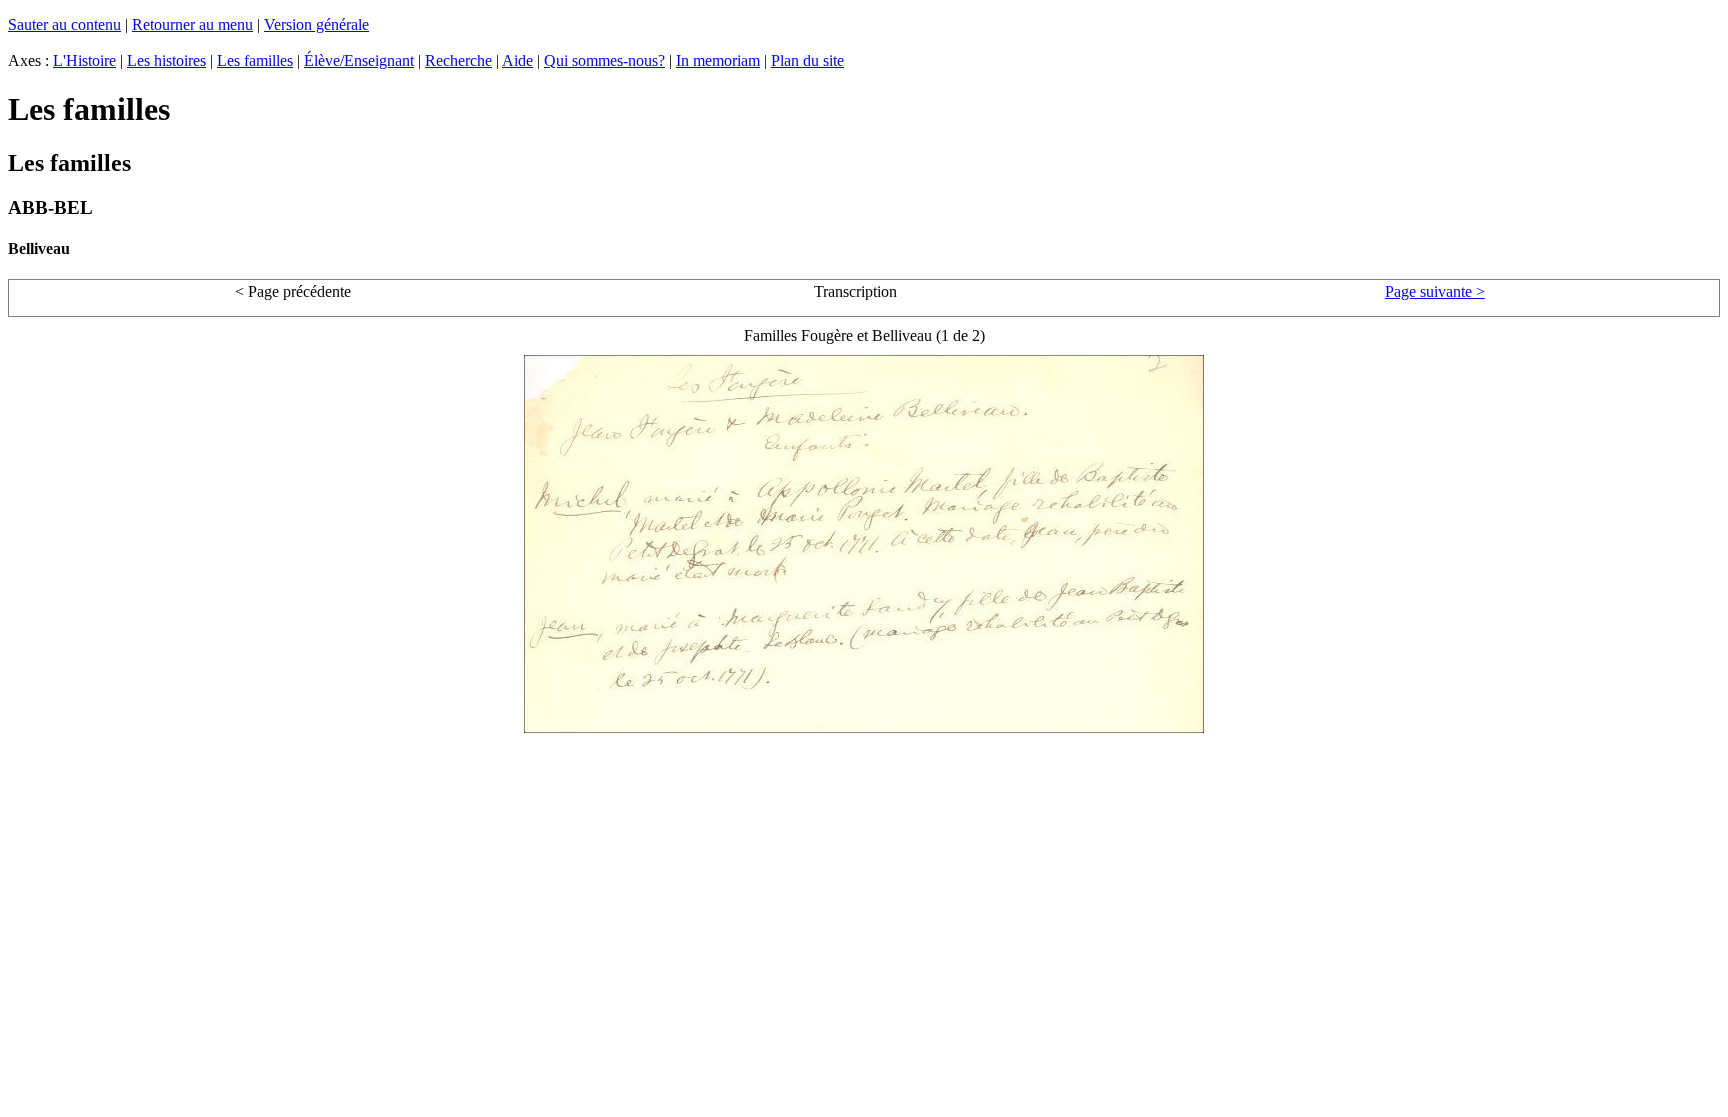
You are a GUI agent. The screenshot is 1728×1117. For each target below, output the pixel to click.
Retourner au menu (192, 24)
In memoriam (718, 60)
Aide (517, 60)
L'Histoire (84, 60)
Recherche (458, 60)
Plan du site (807, 60)
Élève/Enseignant (359, 60)
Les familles (255, 60)
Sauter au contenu (64, 24)
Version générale (316, 24)
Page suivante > (1435, 291)
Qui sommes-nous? (604, 60)
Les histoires (166, 60)
